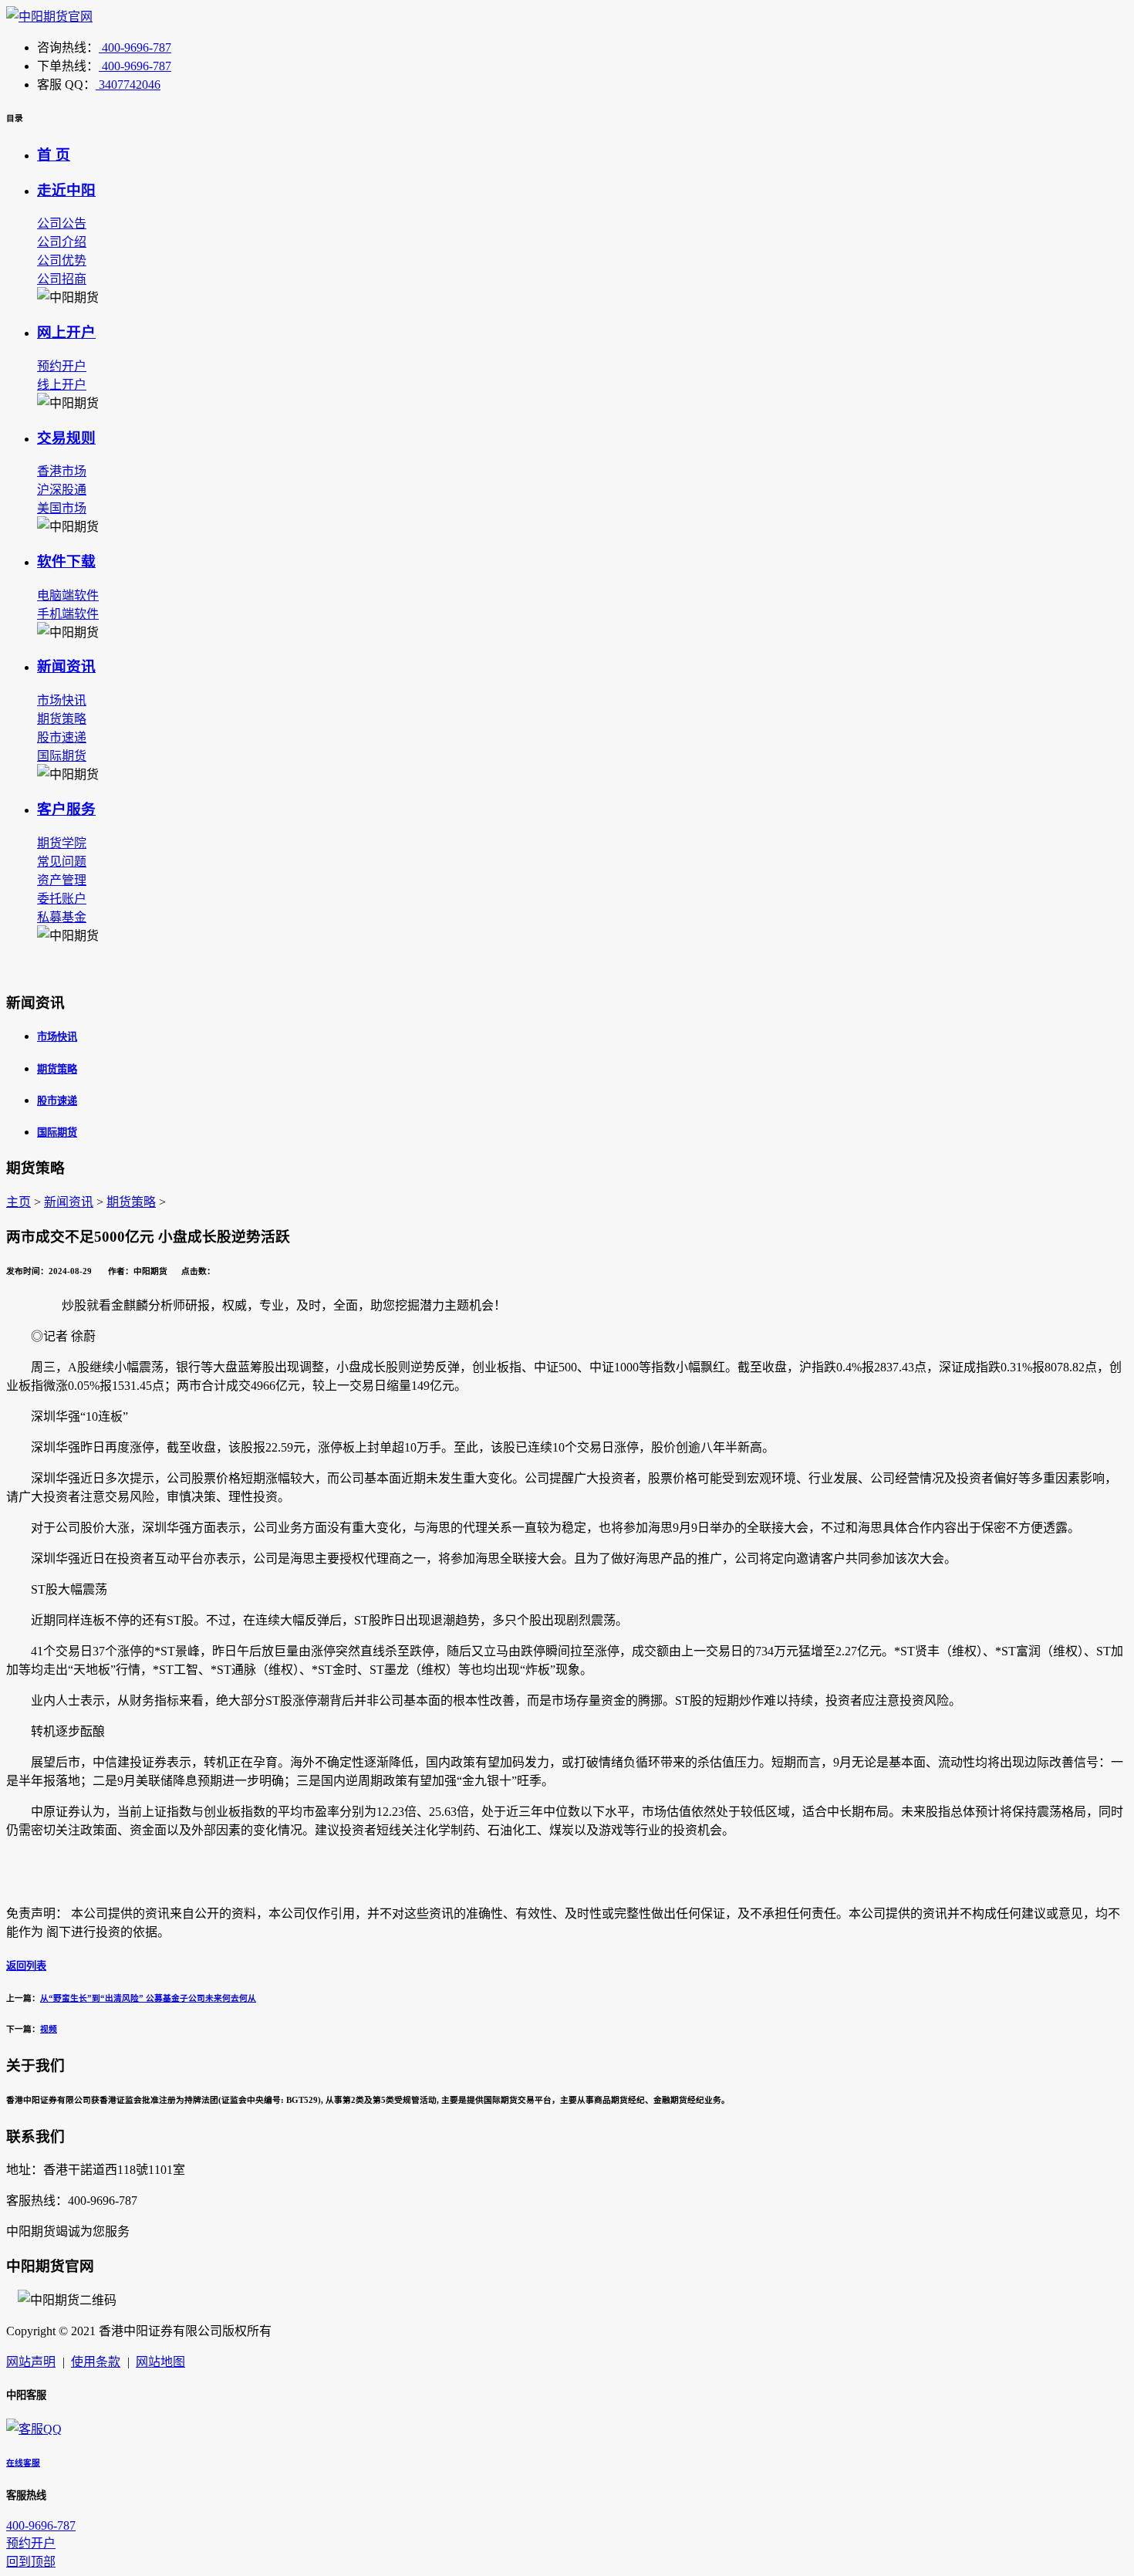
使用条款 (96, 2362)
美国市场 (62, 508)
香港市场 (62, 471)
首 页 (54, 155)
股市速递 (62, 737)
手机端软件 (68, 614)
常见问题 (62, 862)
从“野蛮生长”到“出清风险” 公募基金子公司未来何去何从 (148, 1998)
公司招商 (62, 279)
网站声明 (31, 2362)
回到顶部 (31, 2562)
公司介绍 (62, 242)
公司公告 (62, 223)
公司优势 (62, 260)
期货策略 (62, 719)
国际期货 (62, 756)
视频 (49, 2029)
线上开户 (62, 385)
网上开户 (66, 332)
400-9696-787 (135, 47)
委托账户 (62, 899)
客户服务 (66, 809)
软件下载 (66, 561)
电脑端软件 (68, 595)
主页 (19, 1202)
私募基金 (62, 917)
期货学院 (62, 843)
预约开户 (62, 366)
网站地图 (160, 2362)
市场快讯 (62, 700)
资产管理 (62, 880)
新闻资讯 (66, 666)
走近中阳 (66, 190)
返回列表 (26, 1966)
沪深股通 (62, 490)
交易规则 (66, 438)
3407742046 (128, 85)
